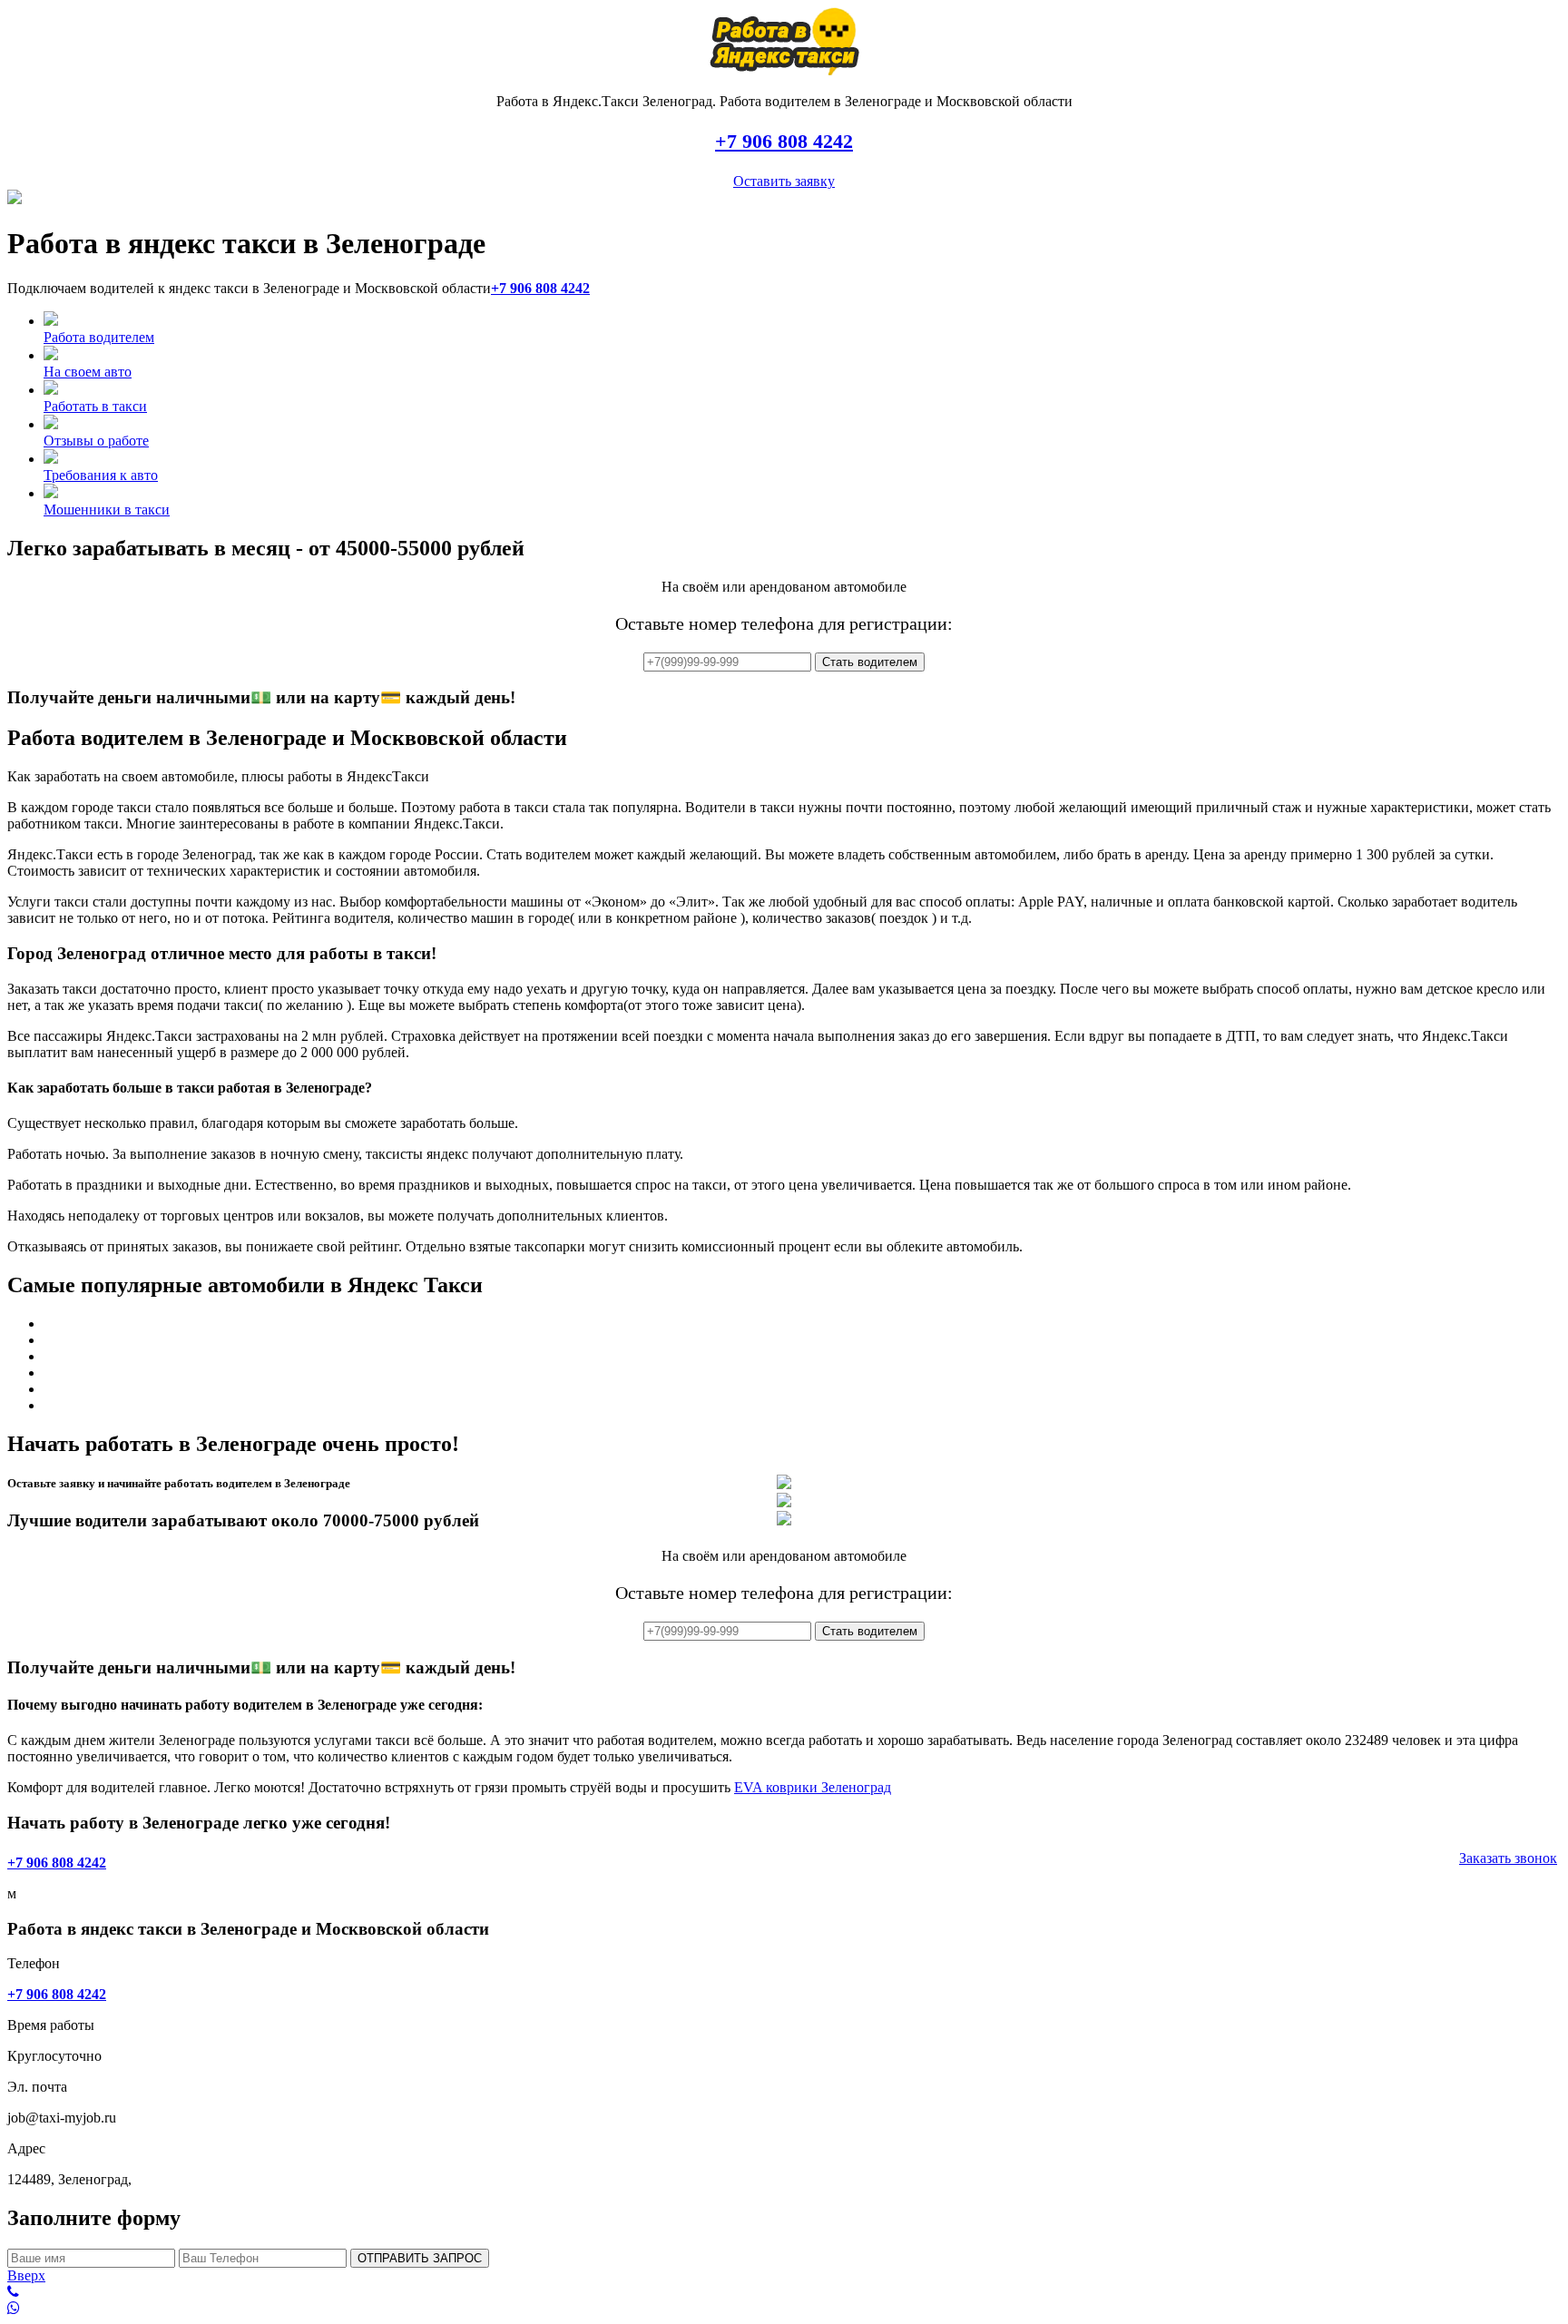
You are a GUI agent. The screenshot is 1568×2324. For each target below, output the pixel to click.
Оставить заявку (784, 181)
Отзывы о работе (96, 441)
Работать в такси (95, 406)
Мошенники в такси (107, 510)
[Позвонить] (784, 2292)
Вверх (26, 2275)
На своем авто (88, 372)
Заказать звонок (1508, 1858)
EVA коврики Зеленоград (813, 1787)
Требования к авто (101, 475)
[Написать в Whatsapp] (784, 2309)
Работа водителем (99, 337)
